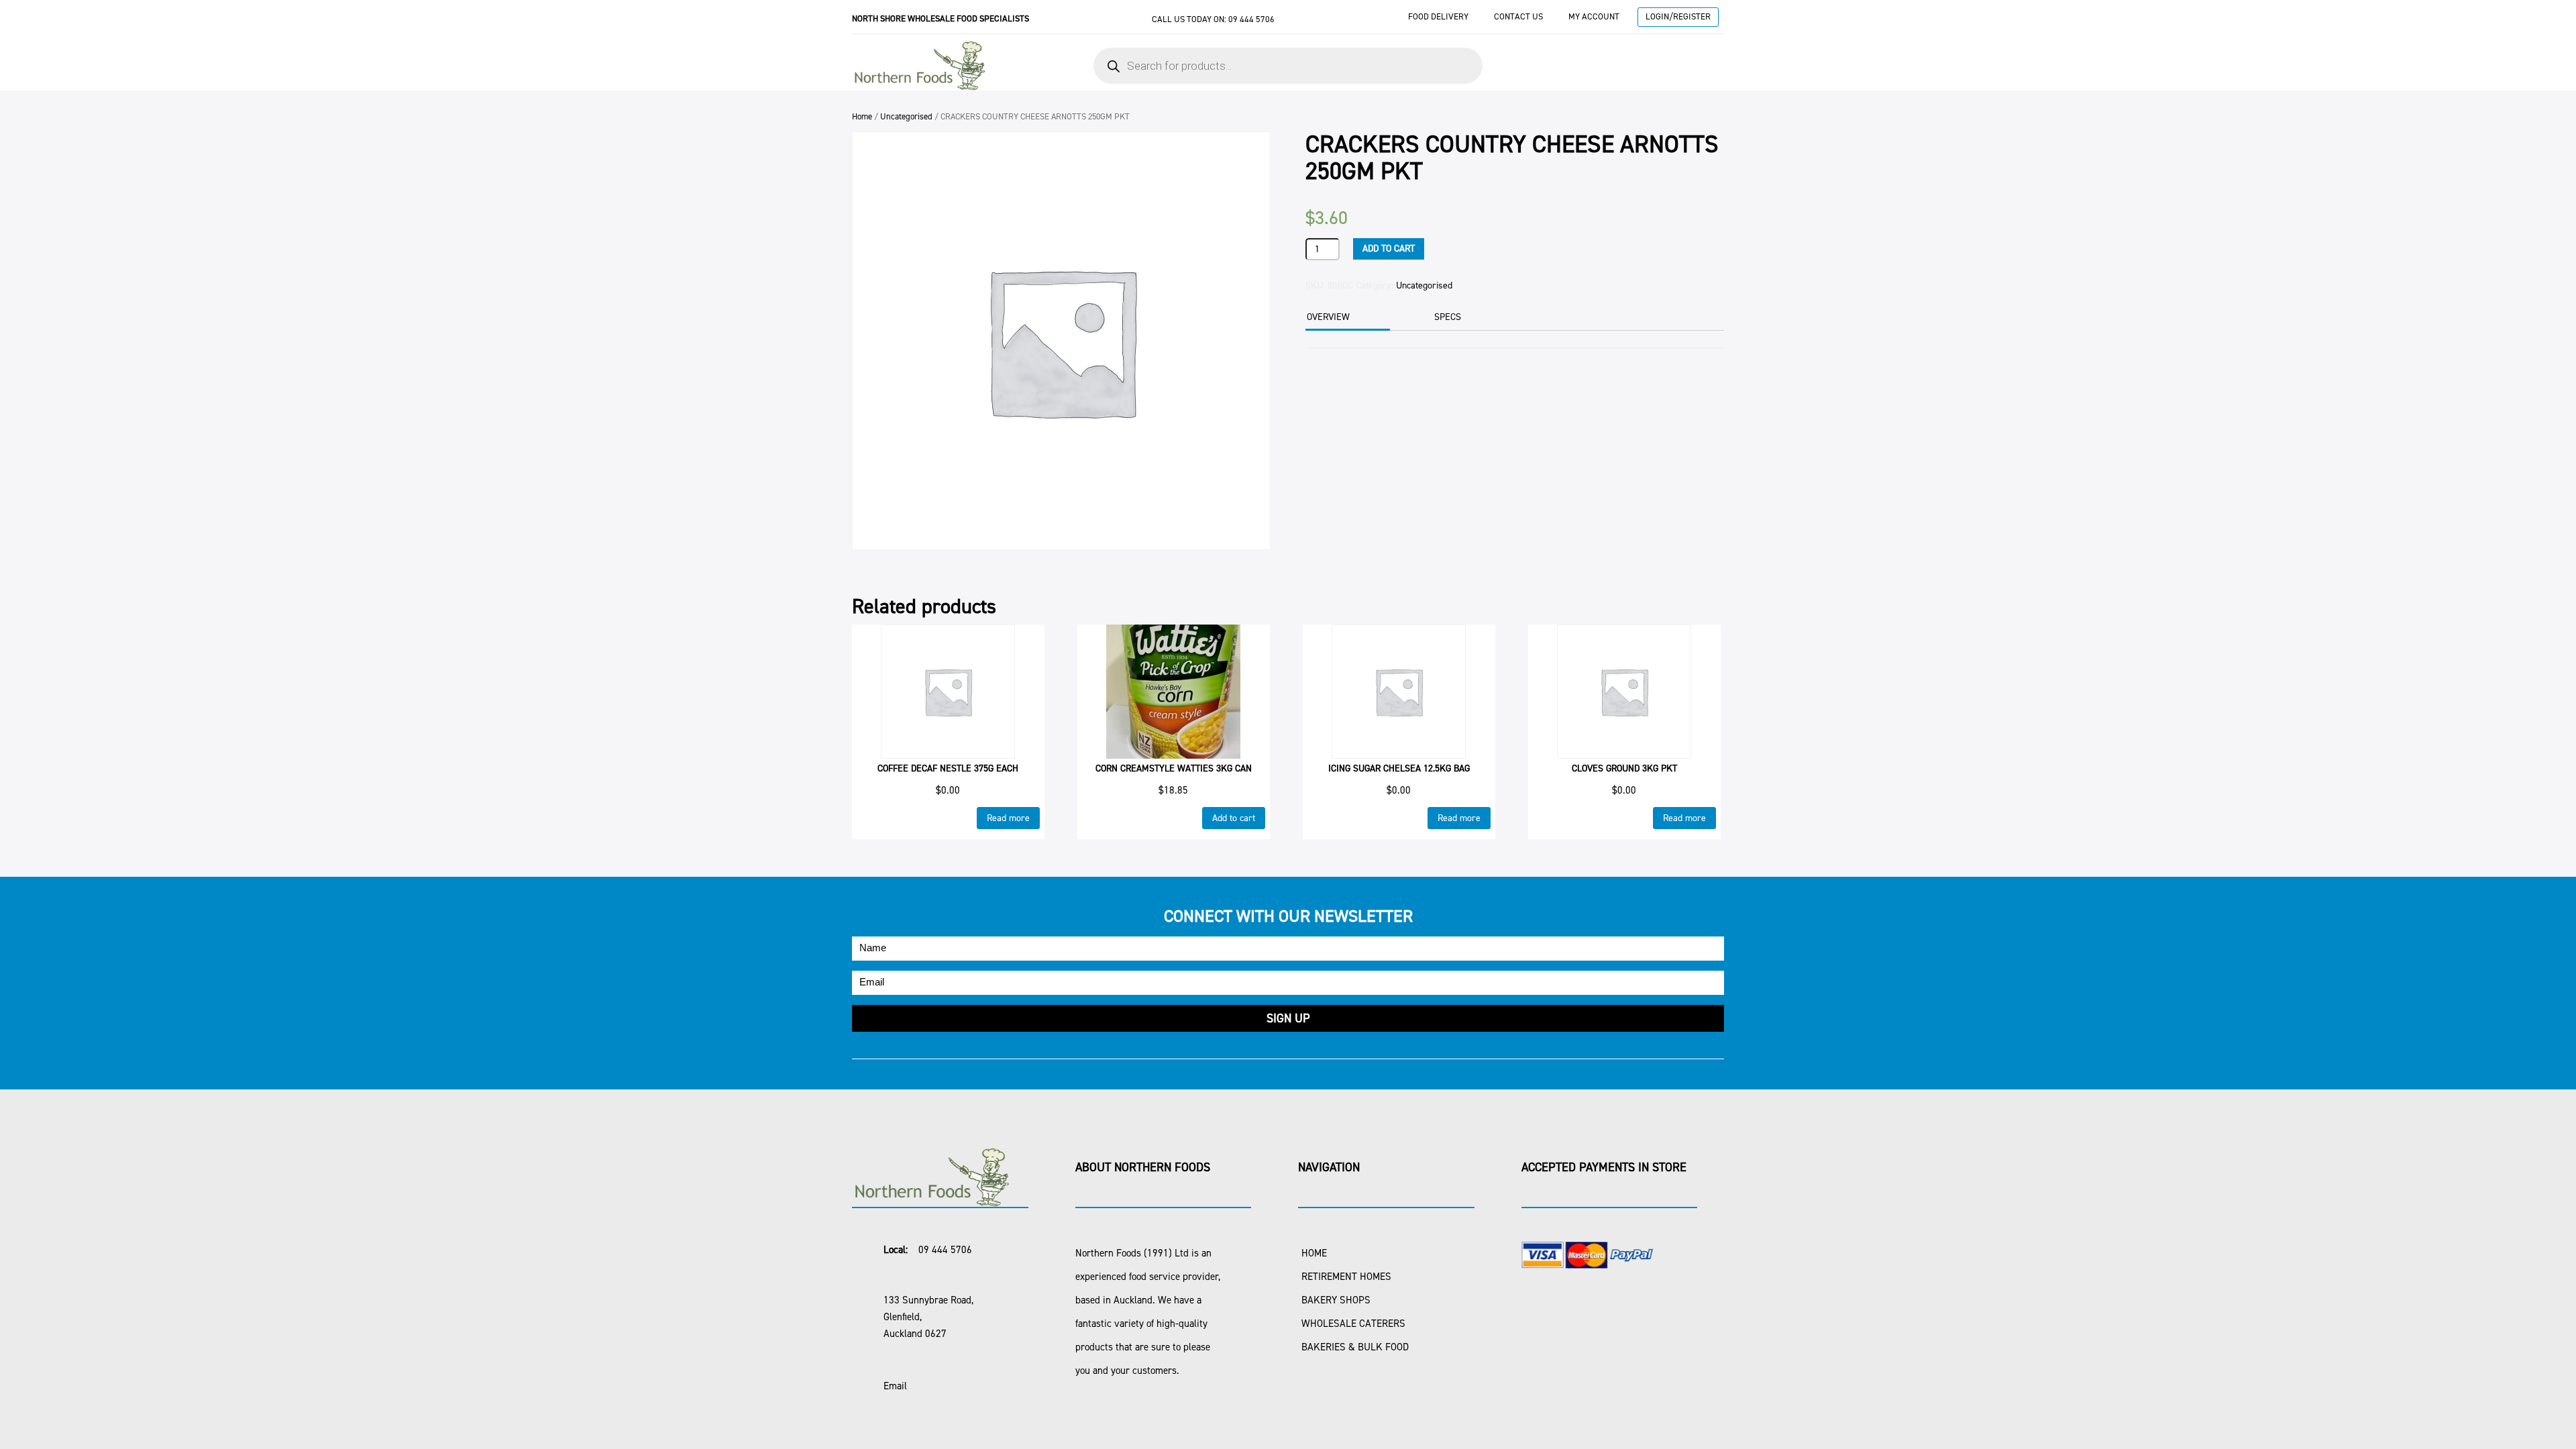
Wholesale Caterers (1353, 1324)
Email (895, 1386)
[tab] (1346, 318)
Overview (1328, 317)
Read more (1008, 818)
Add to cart (1389, 249)
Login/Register (1678, 16)
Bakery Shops (1336, 1300)
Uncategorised (906, 116)
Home (862, 116)
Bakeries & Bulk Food (1355, 1347)
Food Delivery (1438, 16)
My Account (1594, 16)
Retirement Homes (1346, 1277)
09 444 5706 (1251, 19)
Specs (1448, 317)
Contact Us (1518, 16)
